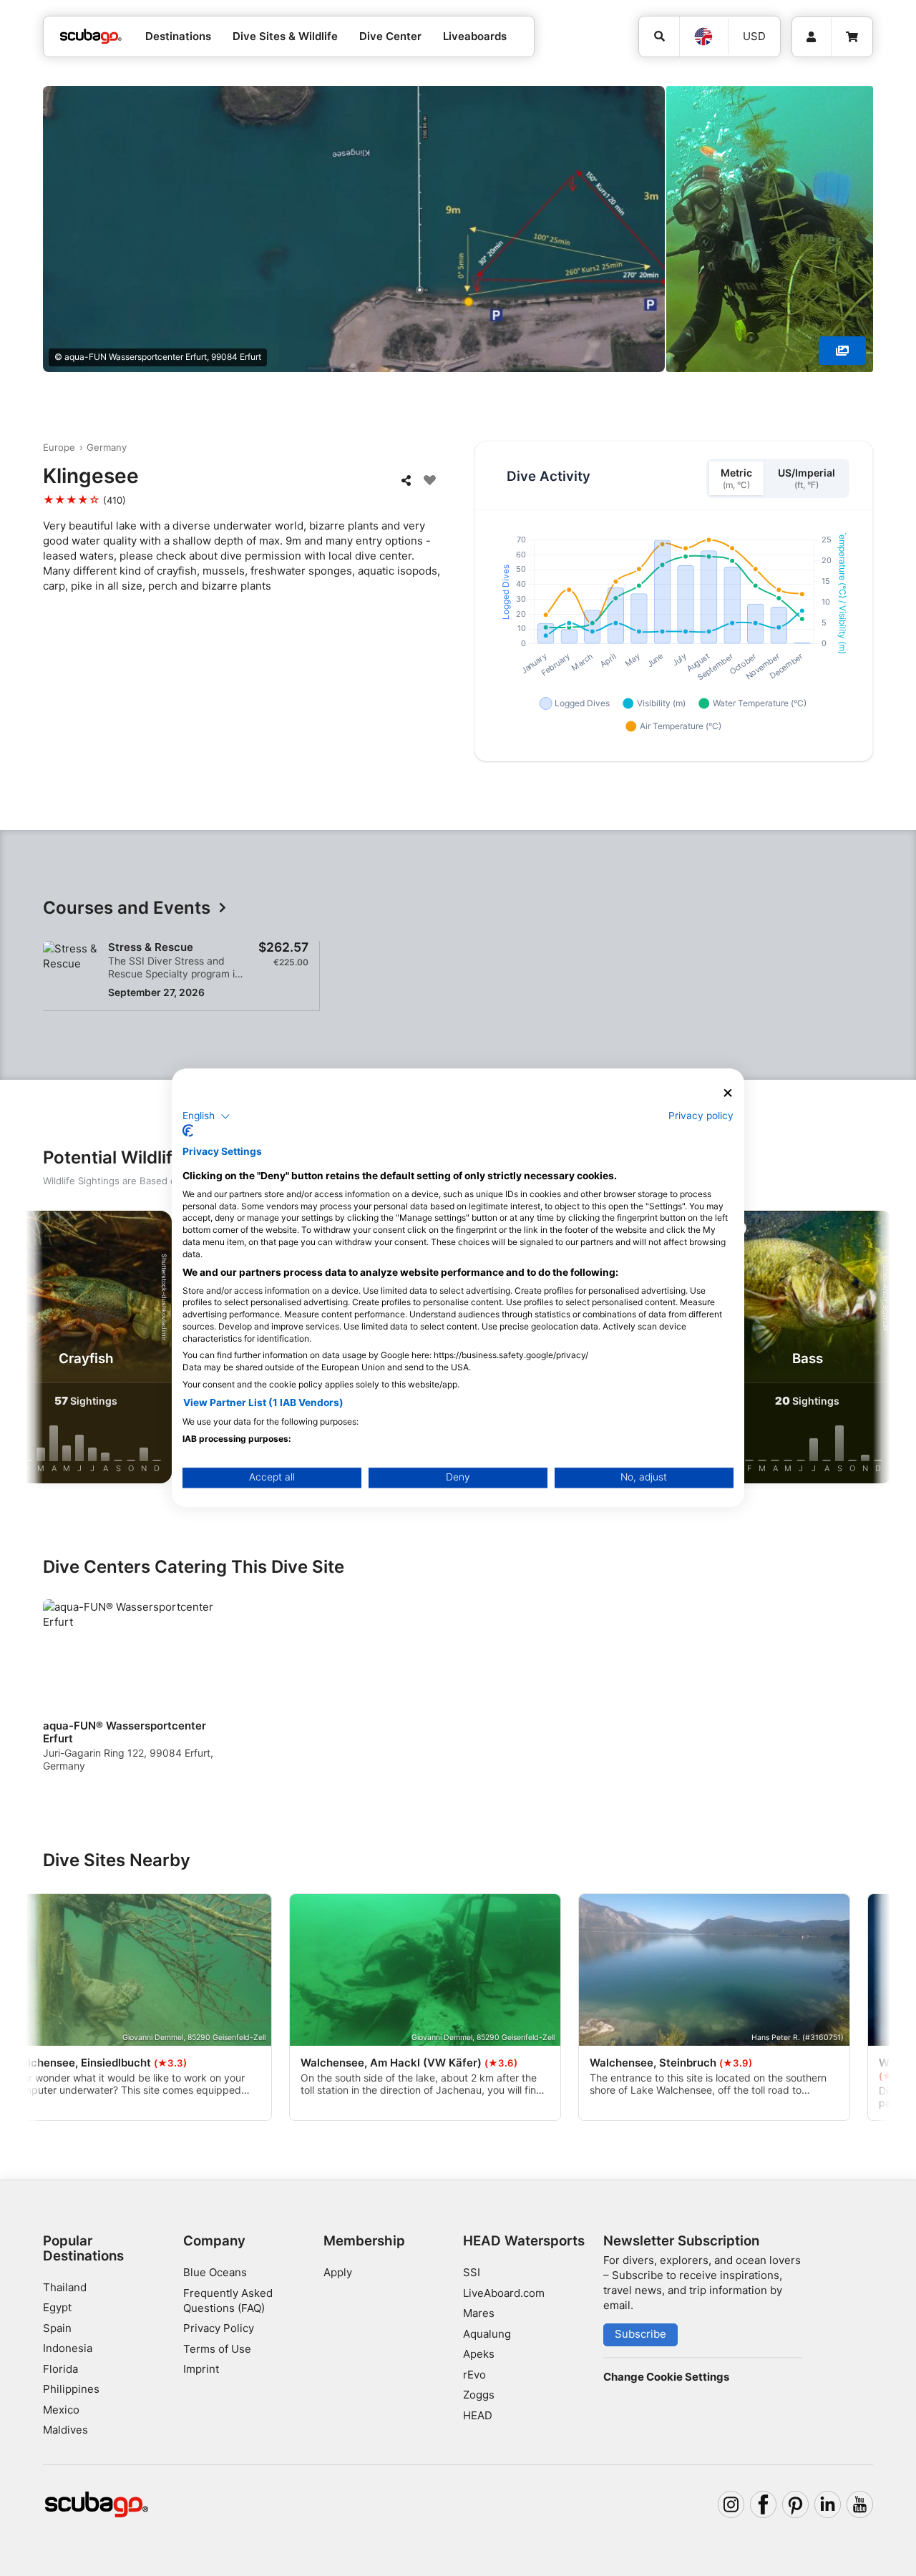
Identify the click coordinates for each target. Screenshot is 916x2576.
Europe (59, 447)
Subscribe (640, 2334)
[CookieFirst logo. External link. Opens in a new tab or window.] (188, 1131)
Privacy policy (701, 1116)
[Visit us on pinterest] (796, 2504)
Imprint (201, 2369)
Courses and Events (127, 908)
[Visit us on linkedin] (828, 2504)
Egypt (57, 2307)
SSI (472, 2272)
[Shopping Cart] (852, 37)
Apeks (479, 2354)
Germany (107, 447)
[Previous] (49, 1350)
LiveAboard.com (504, 2293)
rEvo (474, 2375)
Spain (57, 2328)
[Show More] (842, 351)
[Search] (659, 36)
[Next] (867, 1350)
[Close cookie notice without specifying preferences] (728, 1093)
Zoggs (479, 2395)
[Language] (703, 36)
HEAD (478, 2415)
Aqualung (487, 2334)
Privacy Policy (219, 2328)
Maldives (65, 2430)
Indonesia (68, 2348)
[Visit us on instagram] (731, 2504)
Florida (60, 2369)
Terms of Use (217, 2349)
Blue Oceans (215, 2272)
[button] (206, 1116)
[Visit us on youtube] (860, 2504)
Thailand (65, 2287)
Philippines (71, 2389)
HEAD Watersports (524, 2241)
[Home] (91, 37)
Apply (338, 2272)
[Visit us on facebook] (764, 2504)
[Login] (812, 37)
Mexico (61, 2410)
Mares (479, 2313)
